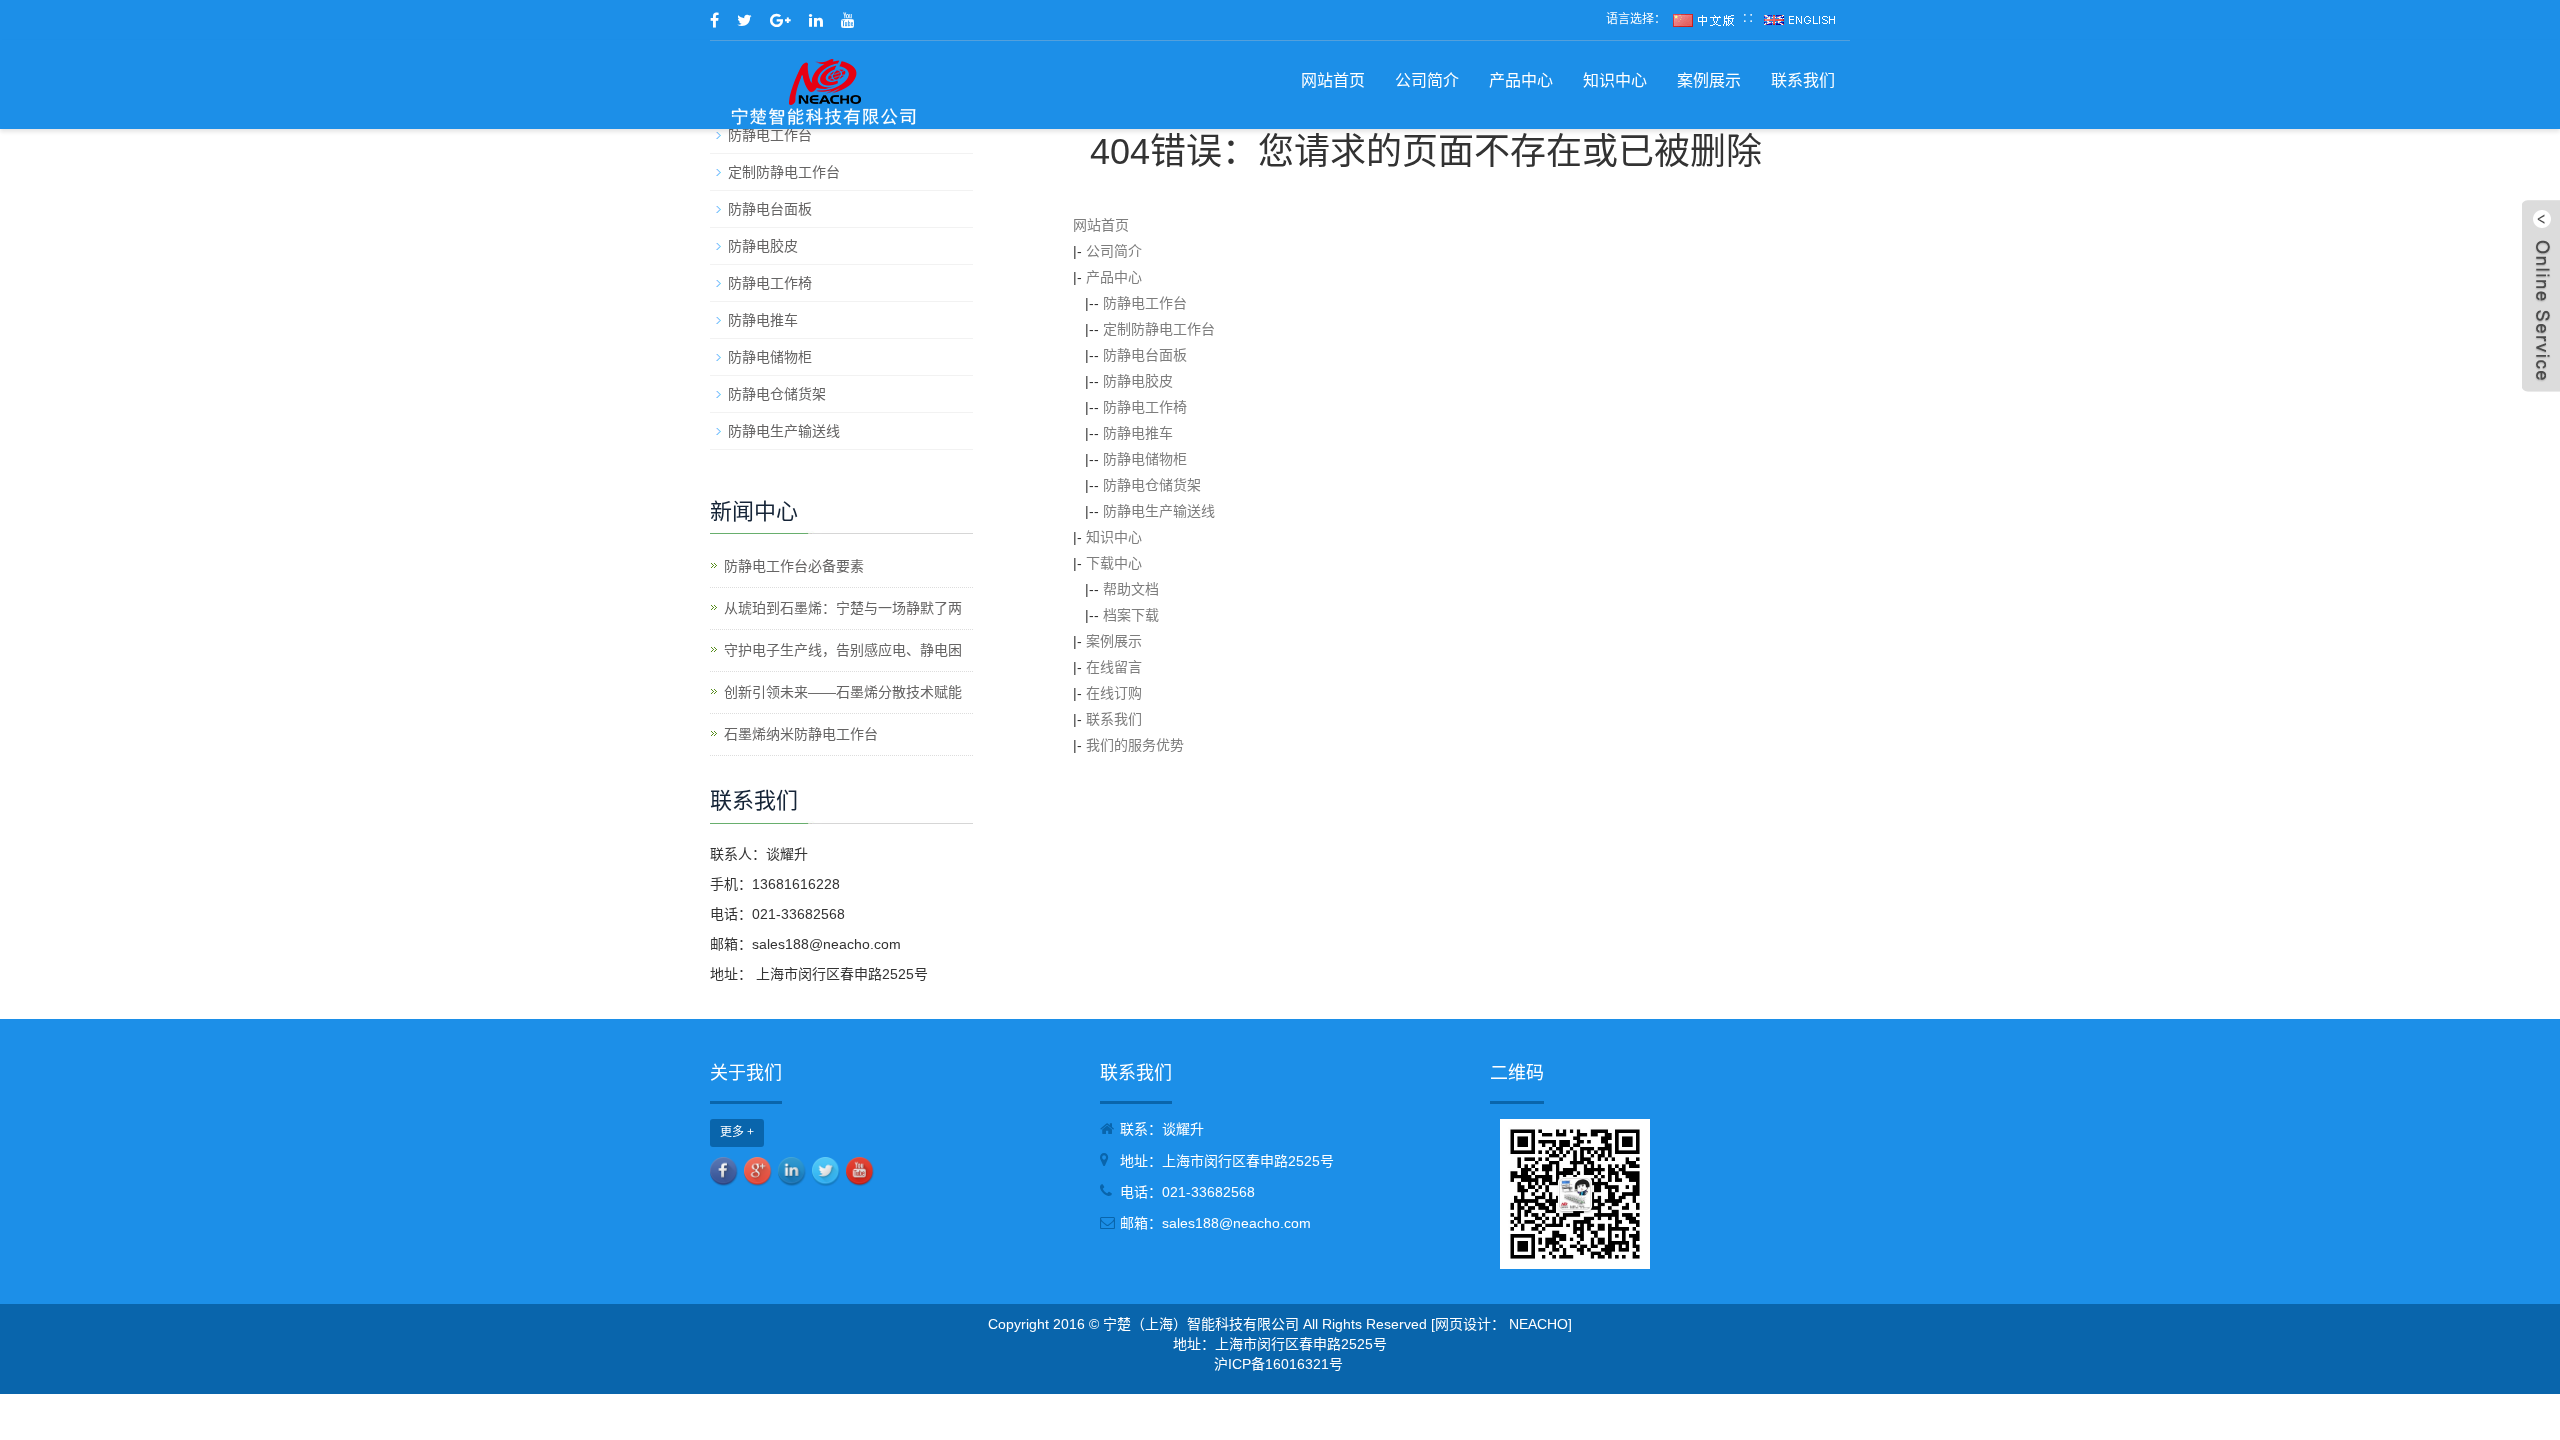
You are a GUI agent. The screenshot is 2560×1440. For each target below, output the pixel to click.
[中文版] (1704, 19)
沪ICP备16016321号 (1278, 1364)
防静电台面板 (1145, 355)
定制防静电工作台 (1159, 329)
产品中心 (1521, 80)
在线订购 (1114, 693)
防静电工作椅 (1145, 407)
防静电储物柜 (1145, 459)
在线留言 (1114, 667)
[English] (1800, 19)
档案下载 (1131, 615)
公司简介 (1427, 80)
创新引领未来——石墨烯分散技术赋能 (843, 692)
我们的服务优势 (1135, 745)
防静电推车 (1138, 433)
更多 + (737, 1132)
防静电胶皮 (1138, 381)
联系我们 (1803, 80)
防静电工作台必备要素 (794, 566)
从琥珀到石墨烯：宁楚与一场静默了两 (843, 608)
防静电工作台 (1145, 303)
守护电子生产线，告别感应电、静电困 (843, 650)
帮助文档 (1131, 589)
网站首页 (1333, 80)
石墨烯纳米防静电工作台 (801, 734)
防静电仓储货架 (1152, 485)
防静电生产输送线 (1159, 511)
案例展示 (1709, 80)
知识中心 (1615, 80)
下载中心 (1114, 563)
